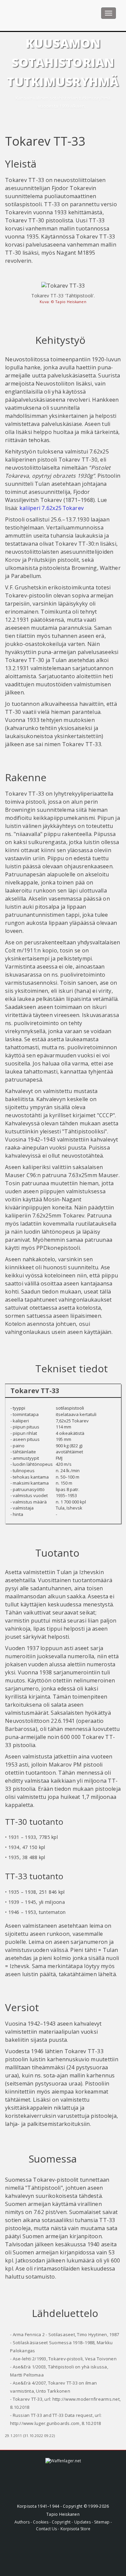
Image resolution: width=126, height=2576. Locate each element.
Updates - (84, 2522)
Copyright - (62, 2522)
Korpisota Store (75, 2529)
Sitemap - (103, 2522)
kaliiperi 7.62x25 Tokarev (52, 508)
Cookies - (42, 2522)
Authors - (24, 2522)
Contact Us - (48, 2529)
